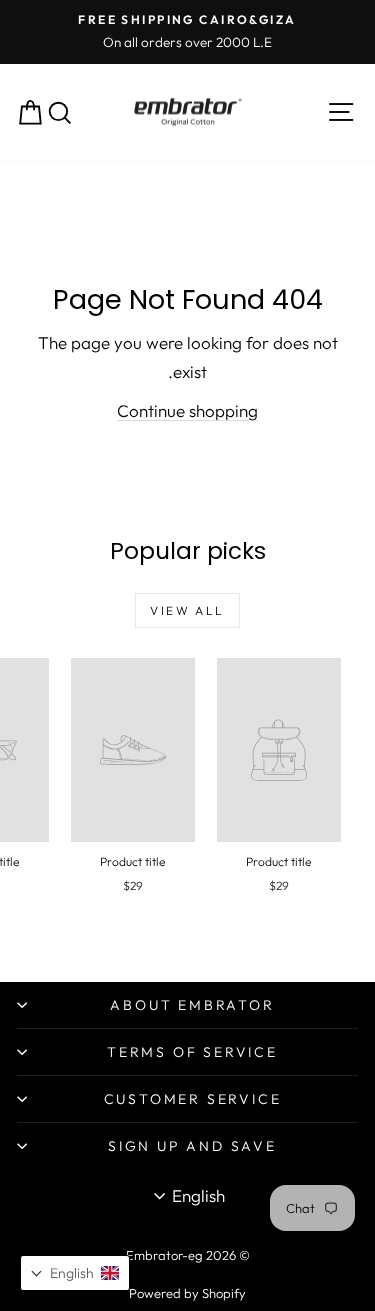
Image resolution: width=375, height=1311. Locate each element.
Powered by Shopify (187, 1293)
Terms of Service (192, 1052)
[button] (75, 1273)
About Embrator (192, 1005)
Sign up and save (192, 1146)
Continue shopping (187, 410)
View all (187, 610)
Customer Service (193, 1099)
